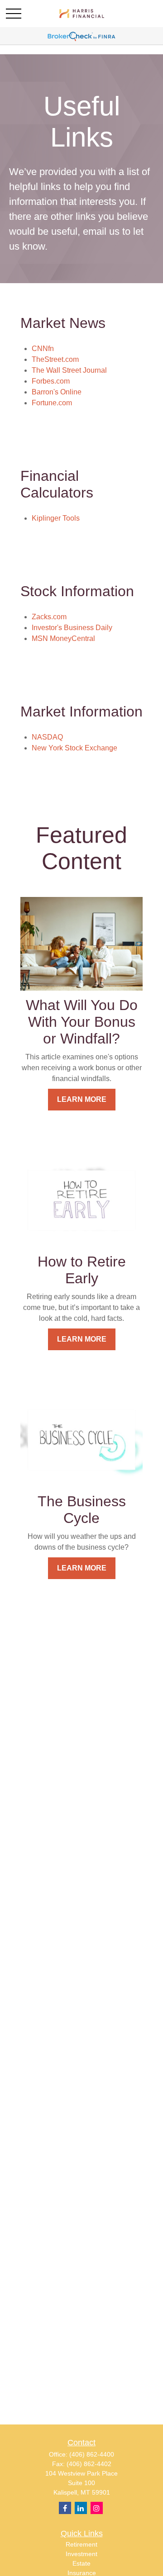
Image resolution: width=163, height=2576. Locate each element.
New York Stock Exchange (74, 748)
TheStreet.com (55, 359)
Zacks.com (49, 617)
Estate (81, 2563)
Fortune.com (52, 403)
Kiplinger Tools (56, 518)
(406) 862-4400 (92, 2454)
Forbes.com (51, 381)
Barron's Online (57, 392)
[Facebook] (65, 2508)
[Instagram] (97, 2508)
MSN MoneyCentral (63, 638)
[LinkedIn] (81, 2508)
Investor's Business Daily (72, 628)
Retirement (81, 2544)
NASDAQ (47, 737)
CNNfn (43, 349)
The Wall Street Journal (69, 370)
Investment (81, 2554)
